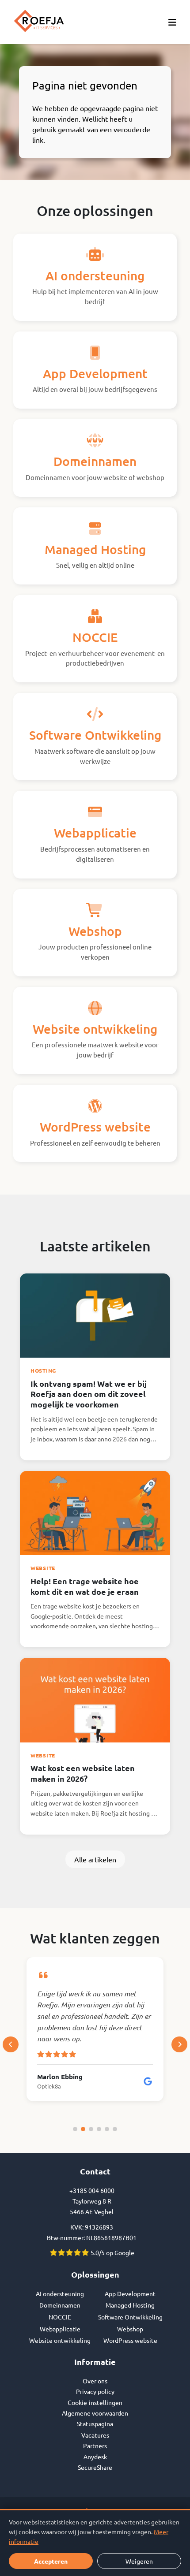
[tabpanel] (95, 2029)
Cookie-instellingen (95, 2402)
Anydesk (95, 2457)
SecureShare (95, 2467)
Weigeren (139, 2561)
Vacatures (95, 2435)
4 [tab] (99, 2129)
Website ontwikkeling (60, 2340)
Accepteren (51, 2561)
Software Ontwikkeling (130, 2317)
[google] (148, 2081)
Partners (95, 2446)
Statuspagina (95, 2423)
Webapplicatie (60, 2329)
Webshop (130, 2329)
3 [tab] (91, 2129)
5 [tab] (107, 2129)
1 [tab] (75, 2129)
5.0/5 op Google (112, 2252)
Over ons (95, 2381)
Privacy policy (95, 2391)
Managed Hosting (130, 2305)
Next (179, 2044)
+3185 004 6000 (92, 2190)
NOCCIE (60, 2317)
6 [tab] (115, 2129)
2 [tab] (83, 2129)
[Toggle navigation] (172, 22)
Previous (11, 2044)
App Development (130, 2293)
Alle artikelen (95, 1859)
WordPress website (130, 2340)
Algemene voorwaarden (95, 2413)
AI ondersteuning (60, 2293)
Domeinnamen (60, 2305)
